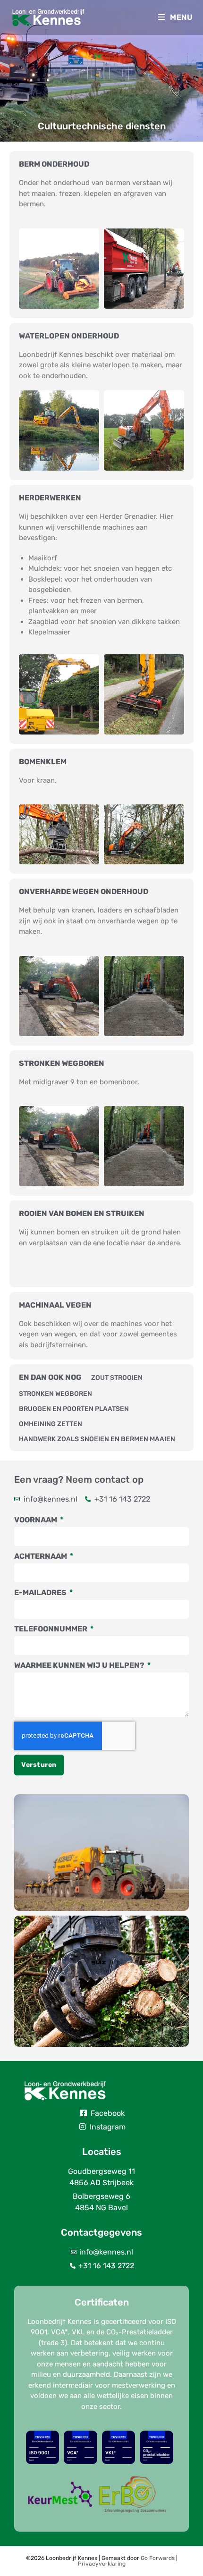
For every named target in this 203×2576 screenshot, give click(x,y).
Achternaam (41, 1556)
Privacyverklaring (102, 2564)
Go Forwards (158, 2558)
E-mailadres (41, 1592)
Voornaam (36, 1520)
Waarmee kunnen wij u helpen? (80, 1665)
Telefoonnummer (51, 1629)
